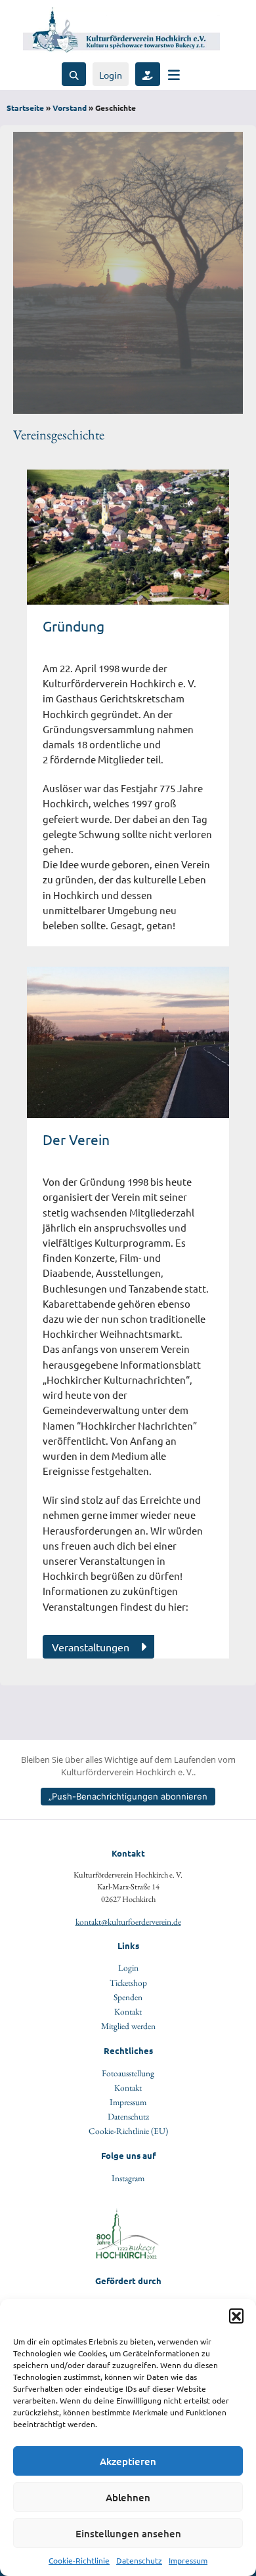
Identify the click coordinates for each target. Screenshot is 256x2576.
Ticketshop (128, 1982)
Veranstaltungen (91, 1647)
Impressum (188, 2560)
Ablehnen (128, 2497)
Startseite (25, 108)
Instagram (128, 2178)
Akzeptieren (128, 2461)
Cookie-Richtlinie (79, 2560)
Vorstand (70, 108)
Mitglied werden (128, 2026)
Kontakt (128, 2011)
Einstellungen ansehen (128, 2533)
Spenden (128, 1997)
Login (111, 75)
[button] (236, 2316)
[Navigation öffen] (174, 74)
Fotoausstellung (128, 2073)
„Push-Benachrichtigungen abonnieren (128, 1796)
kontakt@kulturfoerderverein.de (128, 1922)
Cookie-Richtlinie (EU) (128, 2131)
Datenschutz (139, 2560)
